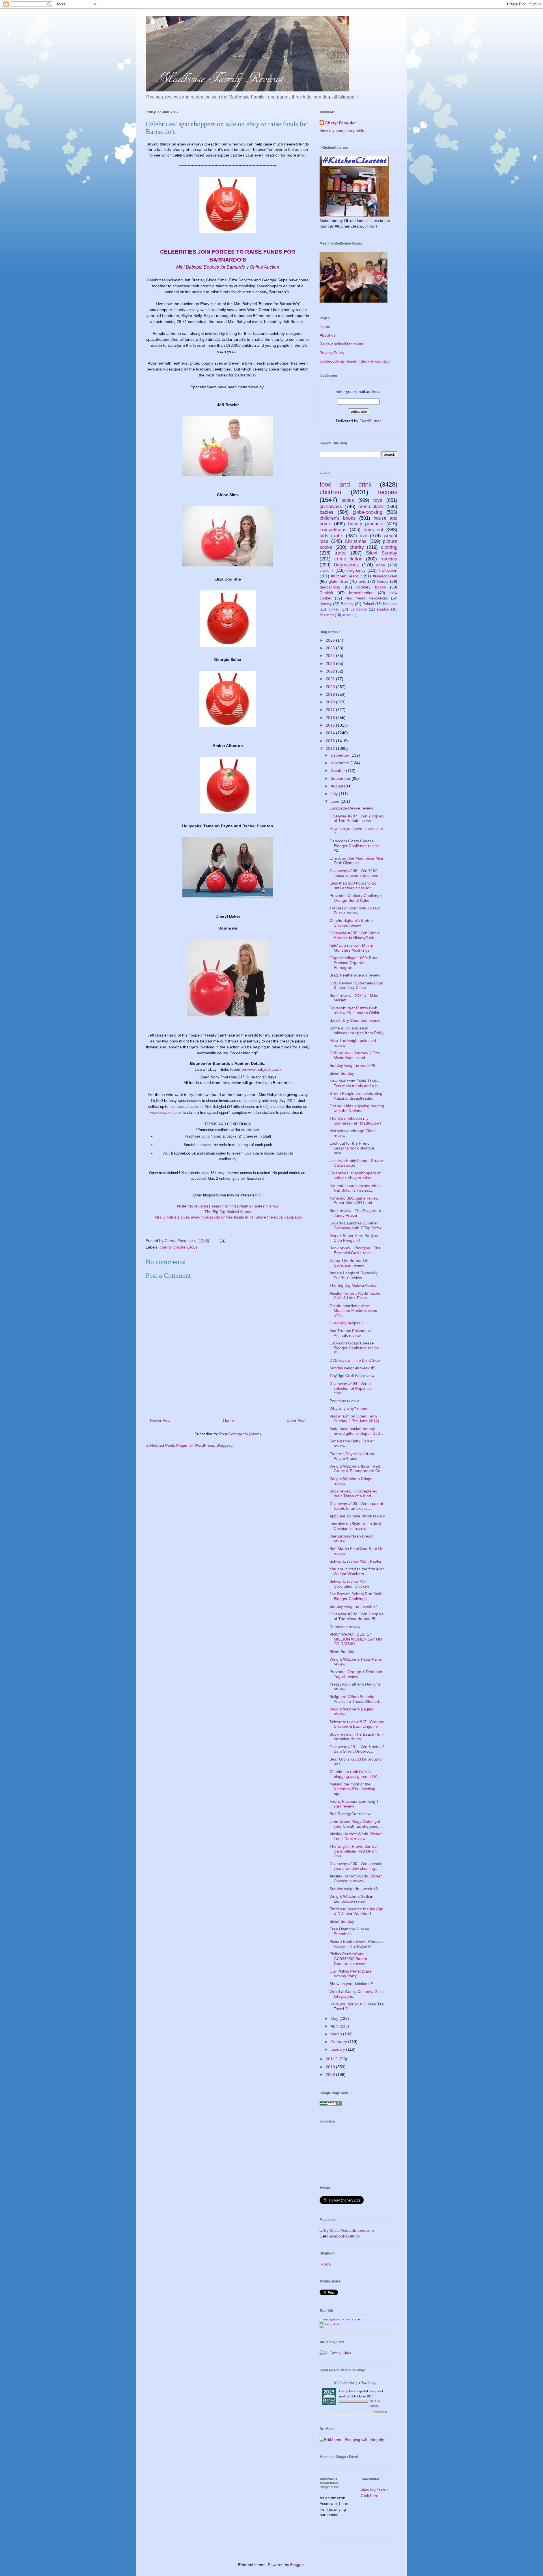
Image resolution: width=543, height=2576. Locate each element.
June (336, 801)
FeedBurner (370, 421)
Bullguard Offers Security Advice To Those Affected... (356, 1699)
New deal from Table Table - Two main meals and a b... (355, 1083)
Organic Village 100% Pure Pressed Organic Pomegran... (354, 963)
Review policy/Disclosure (342, 344)
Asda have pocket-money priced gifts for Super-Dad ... (357, 1431)
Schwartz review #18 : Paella (355, 1561)
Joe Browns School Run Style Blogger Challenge (356, 1596)
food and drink (346, 484)
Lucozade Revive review (351, 808)
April (335, 2026)
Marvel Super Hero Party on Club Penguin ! (355, 1238)
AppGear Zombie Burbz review (357, 1516)
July (335, 794)
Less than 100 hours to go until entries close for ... (353, 886)
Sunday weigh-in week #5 (352, 1368)
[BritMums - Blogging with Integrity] (352, 2440)
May (335, 2018)
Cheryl (344, 2391)
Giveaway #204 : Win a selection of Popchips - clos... (352, 1388)
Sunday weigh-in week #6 (352, 1065)
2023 (331, 663)
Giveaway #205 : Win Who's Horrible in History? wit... (355, 935)
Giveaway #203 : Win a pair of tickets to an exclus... (356, 1506)
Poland (368, 604)
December (341, 755)
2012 (331, 748)
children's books (338, 518)
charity (166, 1247)
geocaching (330, 587)
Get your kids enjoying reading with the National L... (357, 1108)
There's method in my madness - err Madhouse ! (355, 1121)
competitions (333, 530)
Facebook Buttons (343, 2236)
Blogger (297, 2565)
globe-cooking (367, 512)
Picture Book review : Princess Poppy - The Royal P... (356, 1944)
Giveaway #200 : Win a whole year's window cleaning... (356, 1866)
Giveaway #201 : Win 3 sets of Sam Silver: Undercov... (357, 1749)
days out (374, 530)
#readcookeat (385, 576)
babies (327, 512)
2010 (331, 2067)
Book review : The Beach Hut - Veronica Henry (357, 1737)
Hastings (390, 604)
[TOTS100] (331, 2324)
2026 (331, 640)
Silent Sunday (382, 553)
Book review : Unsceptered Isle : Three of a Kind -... (354, 1493)
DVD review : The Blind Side (355, 1360)
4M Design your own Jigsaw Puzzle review (355, 910)
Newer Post (160, 1420)
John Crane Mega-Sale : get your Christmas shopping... (356, 1824)
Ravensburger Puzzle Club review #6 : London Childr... (356, 1010)
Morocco (327, 615)
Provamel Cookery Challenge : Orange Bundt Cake (357, 898)
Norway (326, 604)
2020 (331, 687)
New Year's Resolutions (367, 598)
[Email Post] (222, 1241)
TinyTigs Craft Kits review (352, 1376)
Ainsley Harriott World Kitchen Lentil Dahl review (356, 1836)
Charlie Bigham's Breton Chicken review (351, 923)
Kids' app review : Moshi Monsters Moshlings (351, 948)
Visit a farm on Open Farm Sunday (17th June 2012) (354, 1418)
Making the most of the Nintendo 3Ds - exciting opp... (352, 1789)
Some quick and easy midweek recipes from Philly (356, 1030)
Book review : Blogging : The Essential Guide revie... (355, 1250)
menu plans (371, 507)
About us (327, 335)
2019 (331, 694)
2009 (331, 2074)
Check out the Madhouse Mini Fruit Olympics (356, 861)
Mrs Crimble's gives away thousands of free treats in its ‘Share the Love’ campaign (228, 1217)
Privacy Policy (332, 353)
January (338, 2049)
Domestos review (345, 1627)
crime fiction (348, 559)
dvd (364, 536)
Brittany (347, 604)
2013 (331, 741)
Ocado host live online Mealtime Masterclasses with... (353, 1311)
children (181, 1247)
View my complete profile (342, 130)
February (339, 2042)
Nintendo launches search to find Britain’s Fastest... (355, 1188)
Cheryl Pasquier (341, 123)
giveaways (331, 507)
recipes (387, 492)
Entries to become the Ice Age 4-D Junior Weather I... (356, 1911)
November (341, 763)
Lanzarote (358, 609)
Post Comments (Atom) (240, 1434)
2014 (331, 733)
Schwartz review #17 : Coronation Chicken (349, 1584)
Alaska (347, 615)
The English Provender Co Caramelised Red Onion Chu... (353, 1851)
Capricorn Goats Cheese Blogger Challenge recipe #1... (354, 1348)
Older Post (296, 1420)
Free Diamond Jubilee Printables (349, 1931)
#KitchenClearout (346, 576)
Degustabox (346, 565)
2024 (331, 656)
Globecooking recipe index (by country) (355, 361)
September (341, 778)
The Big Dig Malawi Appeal (228, 1212)
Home (229, 1420)
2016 (331, 718)
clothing (389, 547)
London (383, 609)
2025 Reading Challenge (355, 2383)
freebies (389, 559)
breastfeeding (361, 593)
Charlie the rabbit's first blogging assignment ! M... (355, 1774)
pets (362, 581)
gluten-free (338, 581)
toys (194, 1247)
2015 (331, 725)
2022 (331, 671)
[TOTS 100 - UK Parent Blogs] (343, 2319)
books (348, 500)
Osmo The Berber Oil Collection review (349, 1263)
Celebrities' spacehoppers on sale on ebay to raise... (355, 1175)
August (337, 786)
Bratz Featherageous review (355, 975)
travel (341, 553)
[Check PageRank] (331, 2104)
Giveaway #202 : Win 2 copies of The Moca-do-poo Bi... (356, 1616)
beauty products (366, 524)
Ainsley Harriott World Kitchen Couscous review (356, 1878)
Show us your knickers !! (351, 1984)
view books (381, 2412)
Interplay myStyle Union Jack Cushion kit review (355, 1526)
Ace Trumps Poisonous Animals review (350, 1333)
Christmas (356, 541)
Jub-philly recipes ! (346, 1323)
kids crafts (331, 536)
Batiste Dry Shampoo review (355, 1020)
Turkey (334, 609)
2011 (331, 2059)
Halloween (388, 570)
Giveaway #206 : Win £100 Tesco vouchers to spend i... (357, 873)
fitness (383, 581)
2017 (331, 710)
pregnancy (356, 570)
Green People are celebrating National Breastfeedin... (356, 1096)
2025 (331, 648)
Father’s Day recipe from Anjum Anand (352, 1456)
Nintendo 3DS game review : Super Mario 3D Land (355, 1201)
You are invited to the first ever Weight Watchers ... (357, 1571)
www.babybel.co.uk (264, 1069)
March (337, 2034)
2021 (331, 679)
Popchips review (344, 1401)
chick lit (327, 570)
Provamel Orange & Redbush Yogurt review (356, 1674)
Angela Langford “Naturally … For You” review (356, 1275)
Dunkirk (326, 593)
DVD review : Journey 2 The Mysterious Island (355, 1055)
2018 (331, 702)
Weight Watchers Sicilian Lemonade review (351, 1899)
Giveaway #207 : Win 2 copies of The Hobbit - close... (356, 818)
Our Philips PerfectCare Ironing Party (351, 1974)
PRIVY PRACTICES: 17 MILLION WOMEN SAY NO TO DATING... (356, 1639)
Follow (325, 2264)
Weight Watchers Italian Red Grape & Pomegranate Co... (357, 1469)
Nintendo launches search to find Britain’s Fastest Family (228, 1206)
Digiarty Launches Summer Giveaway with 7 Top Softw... (357, 1225)
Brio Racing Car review (350, 1814)
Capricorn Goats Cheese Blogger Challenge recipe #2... (354, 846)
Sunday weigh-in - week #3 (354, 1889)
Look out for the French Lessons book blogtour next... (352, 1148)
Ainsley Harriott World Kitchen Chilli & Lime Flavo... (356, 1296)
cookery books (371, 587)
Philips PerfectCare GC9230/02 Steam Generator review (348, 1959)
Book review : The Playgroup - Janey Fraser (356, 1213)
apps (381, 565)
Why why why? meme (349, 1408)
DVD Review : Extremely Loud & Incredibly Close (356, 985)
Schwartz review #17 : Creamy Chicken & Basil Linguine (357, 1724)
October (338, 770)
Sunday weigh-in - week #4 (354, 1606)
